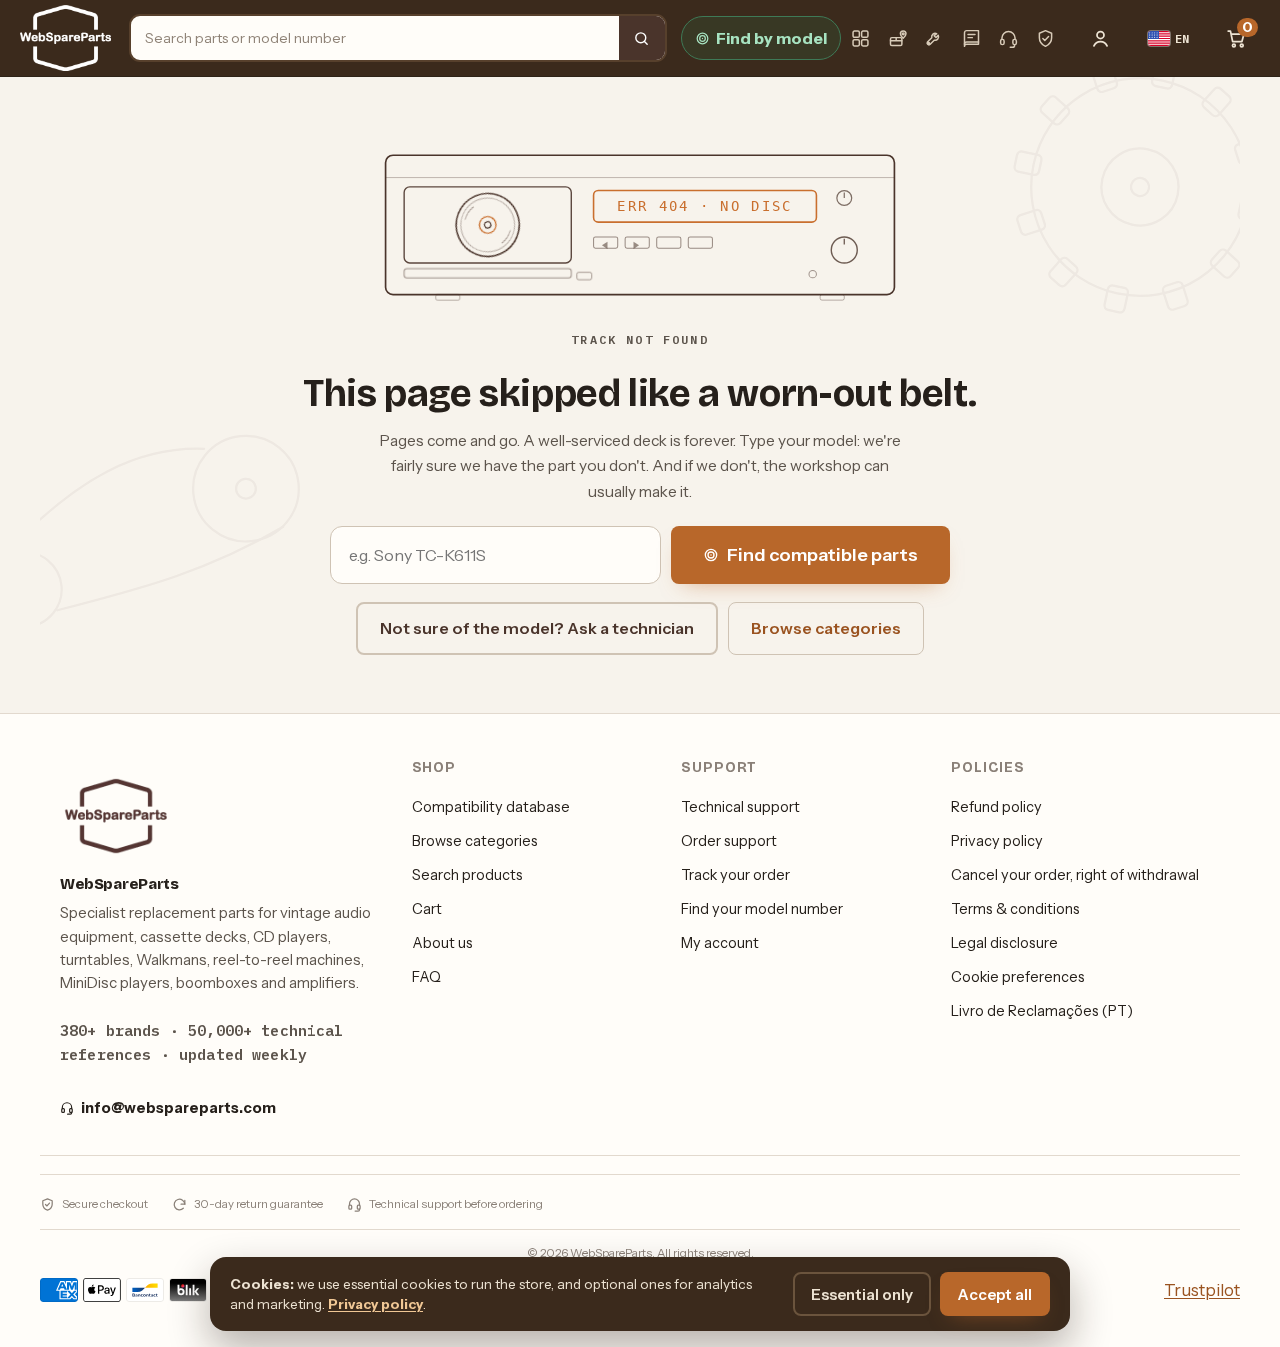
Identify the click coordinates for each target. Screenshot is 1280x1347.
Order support (729, 841)
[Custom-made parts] (934, 38)
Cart (427, 909)
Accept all (995, 1294)
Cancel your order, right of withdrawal (1075, 875)
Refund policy (996, 807)
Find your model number (762, 909)
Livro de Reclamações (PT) (1042, 1011)
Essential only (862, 1294)
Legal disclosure (1004, 943)
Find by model (771, 38)
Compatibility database (491, 807)
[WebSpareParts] (65, 38)
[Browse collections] (860, 38)
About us (442, 943)
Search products (467, 875)
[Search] (642, 38)
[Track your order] (897, 38)
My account (720, 943)
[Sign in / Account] (1101, 38)
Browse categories (826, 628)
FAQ (426, 977)
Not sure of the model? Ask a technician (537, 628)
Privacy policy (997, 841)
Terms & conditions (1015, 909)
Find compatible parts (822, 555)
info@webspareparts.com (178, 1108)
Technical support (740, 807)
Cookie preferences (1018, 977)
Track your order (735, 875)
